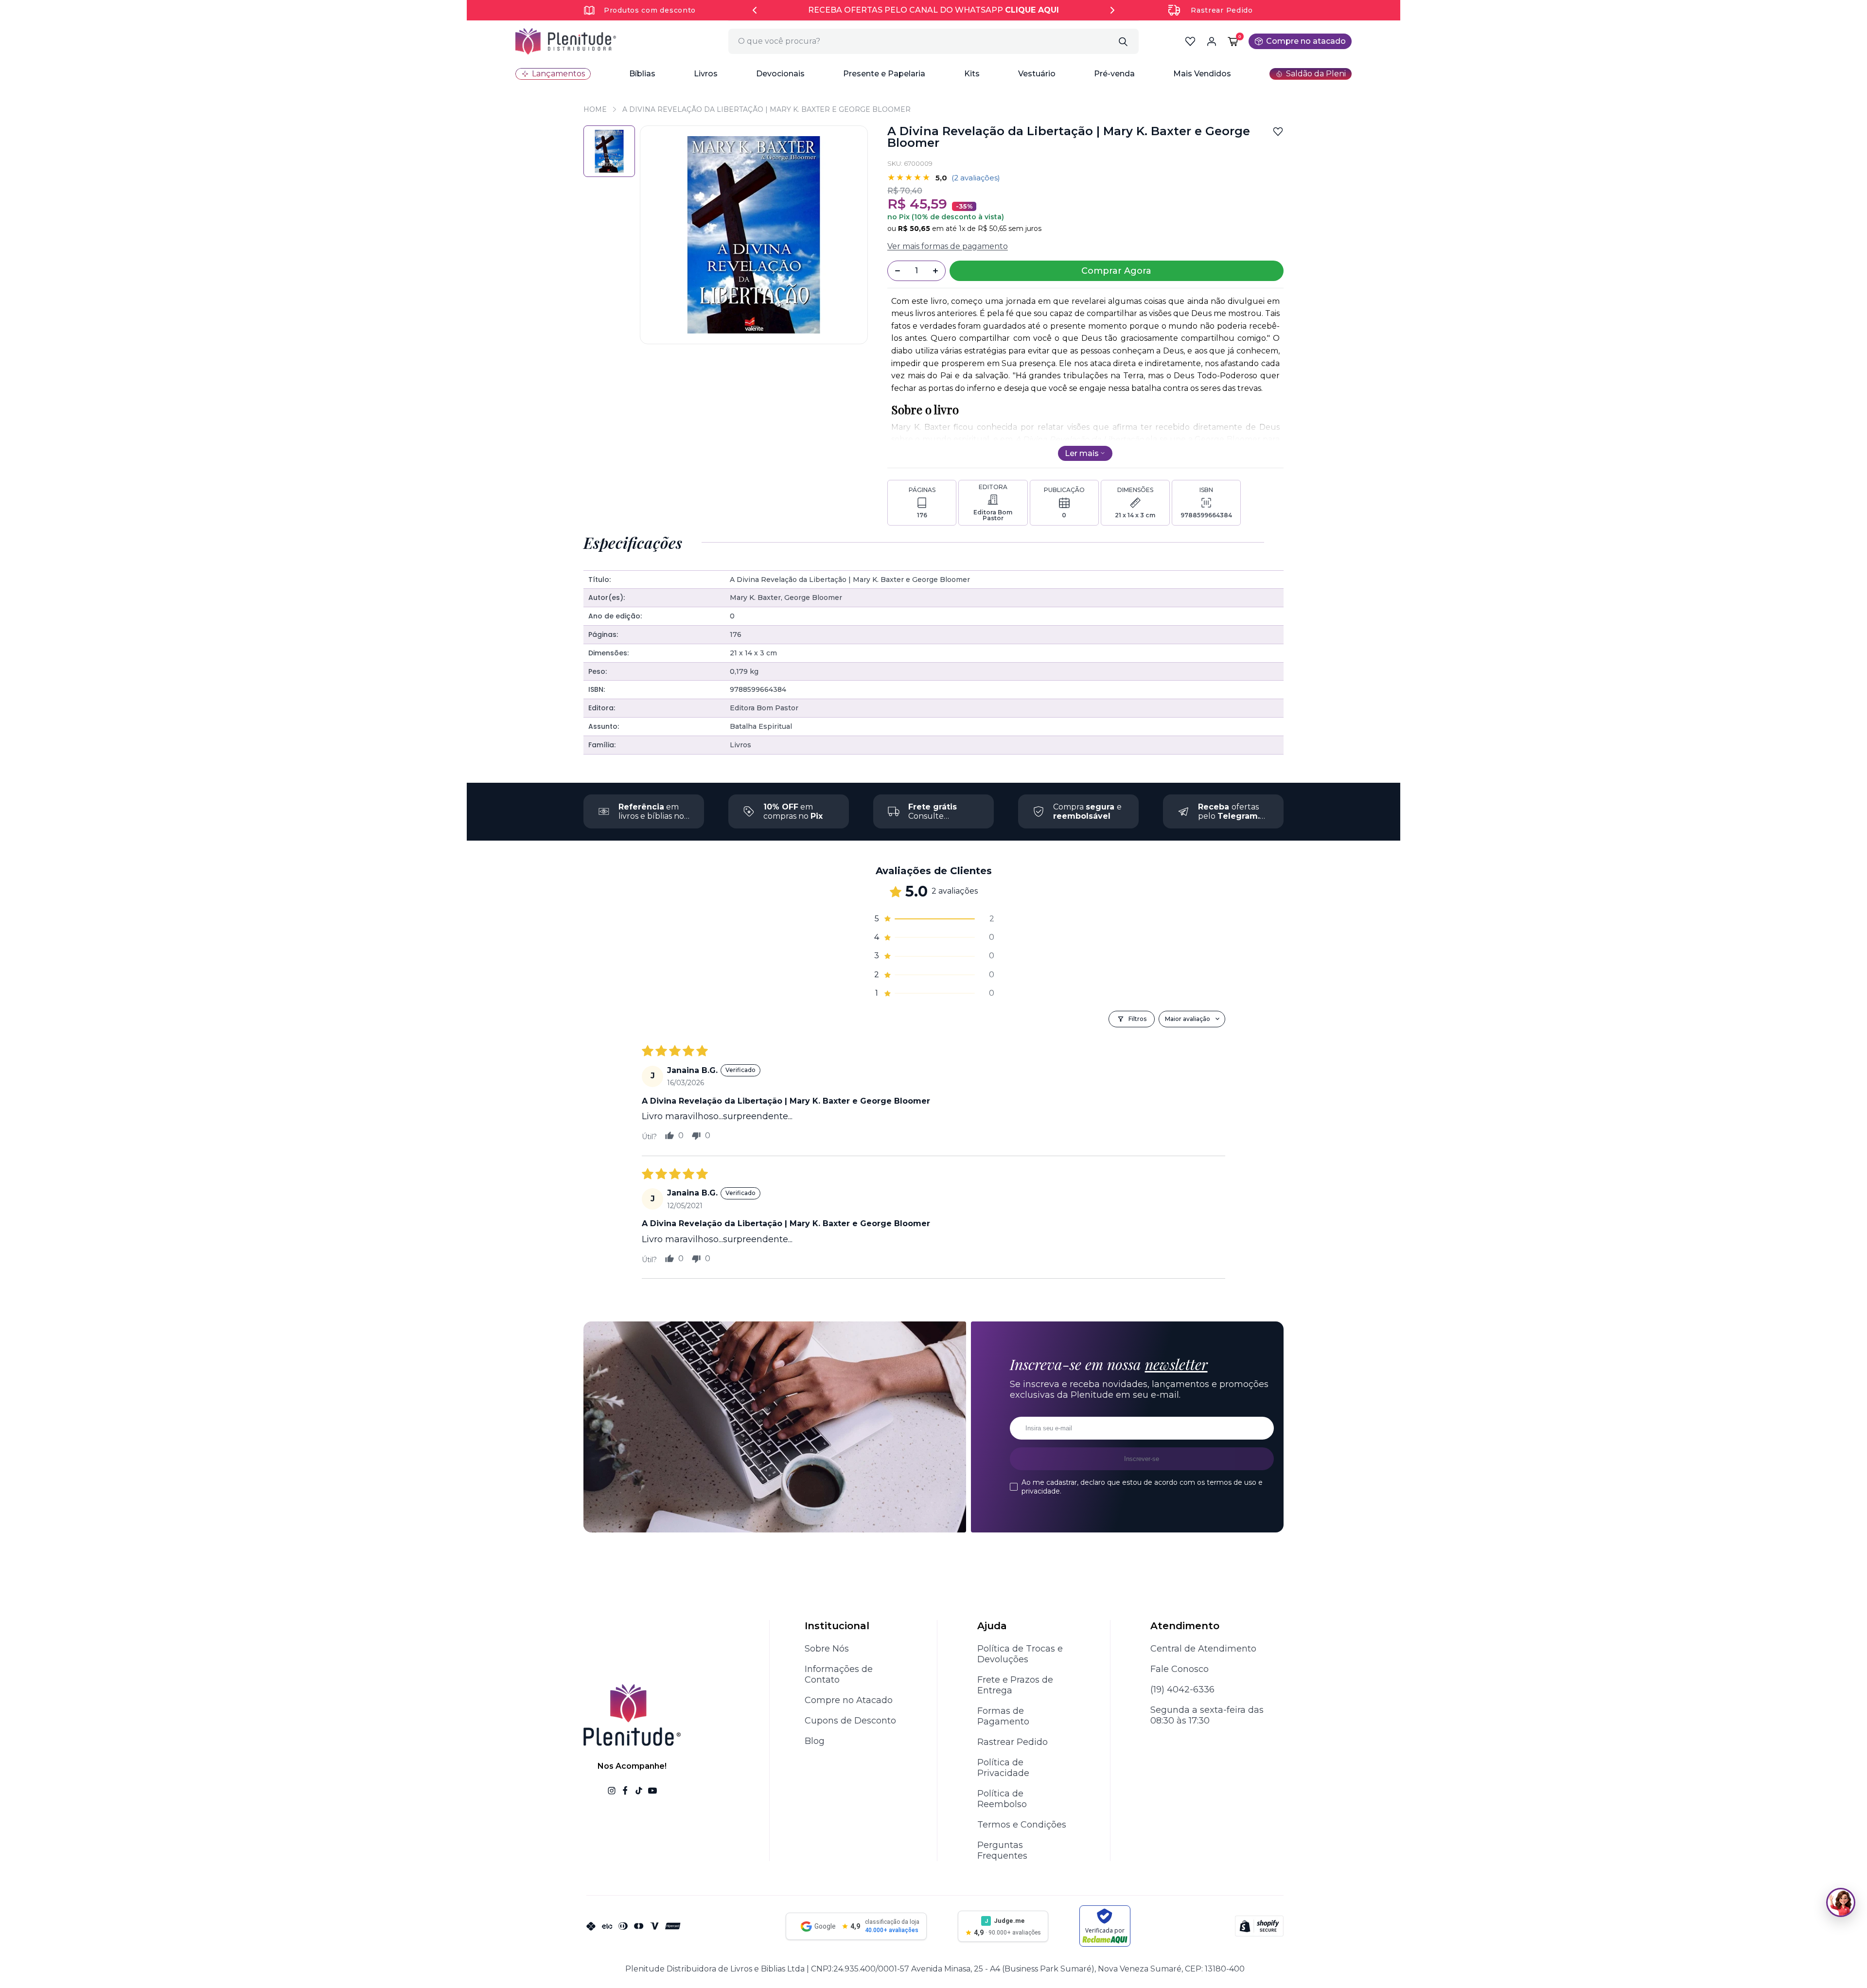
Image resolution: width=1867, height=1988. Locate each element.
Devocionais (780, 74)
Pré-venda (1114, 74)
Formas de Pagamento (1003, 1716)
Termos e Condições (1022, 1825)
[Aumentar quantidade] (935, 271)
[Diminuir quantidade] (898, 271)
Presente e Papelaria (884, 74)
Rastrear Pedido (1222, 10)
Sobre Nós (827, 1649)
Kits (972, 74)
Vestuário (1037, 74)
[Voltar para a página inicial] (566, 41)
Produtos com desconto (650, 10)
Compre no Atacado (849, 1700)
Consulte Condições (933, 816)
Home (595, 109)
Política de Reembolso (1002, 1799)
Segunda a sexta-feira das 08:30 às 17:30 (1207, 1715)
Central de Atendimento (1203, 1649)
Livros (706, 74)
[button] (642, 74)
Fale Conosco (1180, 1669)
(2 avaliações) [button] (976, 178)
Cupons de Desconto (850, 1721)
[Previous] (755, 10)
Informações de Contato (839, 1674)
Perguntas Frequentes (1002, 1850)
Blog (815, 1741)
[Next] (1112, 10)
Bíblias (642, 74)
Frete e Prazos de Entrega (1015, 1685)
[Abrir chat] (1841, 1902)
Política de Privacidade (1003, 1768)
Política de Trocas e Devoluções (1020, 1654)
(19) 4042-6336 (1182, 1689)
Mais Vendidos (1202, 74)
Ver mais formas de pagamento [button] (948, 246)
